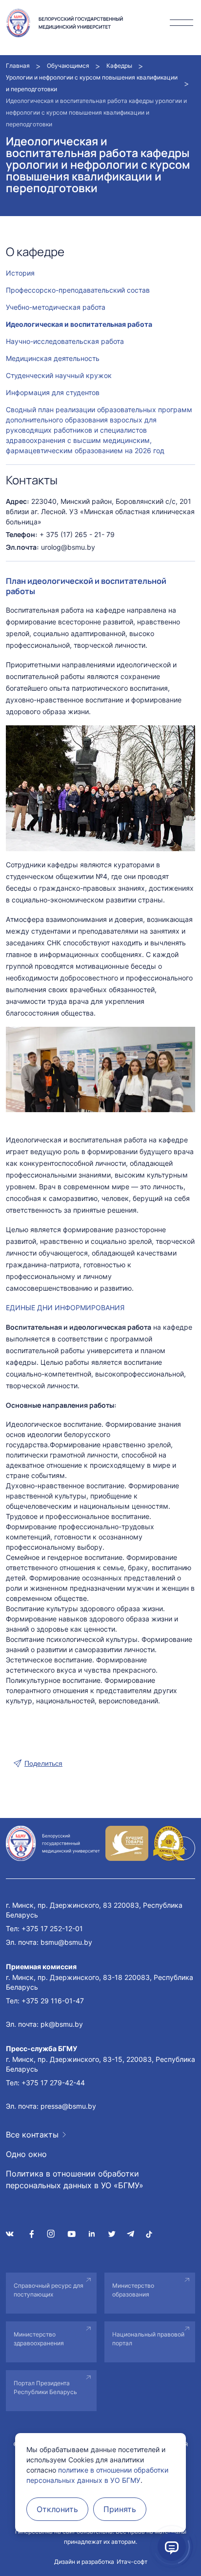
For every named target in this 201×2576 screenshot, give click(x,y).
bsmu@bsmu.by (66, 1942)
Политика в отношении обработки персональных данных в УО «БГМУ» (75, 2179)
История (20, 273)
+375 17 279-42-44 (53, 2083)
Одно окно (26, 2154)
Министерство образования (133, 2290)
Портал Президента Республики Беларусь (45, 2387)
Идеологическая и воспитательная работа (79, 324)
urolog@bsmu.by (68, 547)
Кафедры (119, 66)
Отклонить (57, 2509)
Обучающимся (68, 66)
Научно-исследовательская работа (65, 341)
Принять (120, 2509)
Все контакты (32, 2135)
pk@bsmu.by (62, 2024)
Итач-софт (132, 2562)
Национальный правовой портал (148, 2339)
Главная (18, 66)
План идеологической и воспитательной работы (86, 586)
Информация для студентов (53, 392)
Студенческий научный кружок (59, 375)
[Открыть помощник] (172, 2547)
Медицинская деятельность (53, 358)
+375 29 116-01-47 (53, 2001)
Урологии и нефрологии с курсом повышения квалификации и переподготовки (92, 83)
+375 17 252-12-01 (52, 1928)
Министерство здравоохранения (39, 2339)
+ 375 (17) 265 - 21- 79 (77, 534)
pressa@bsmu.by (68, 2106)
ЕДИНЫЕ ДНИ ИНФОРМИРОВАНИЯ (65, 1308)
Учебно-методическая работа (56, 307)
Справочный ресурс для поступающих (49, 2290)
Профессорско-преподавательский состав (78, 290)
